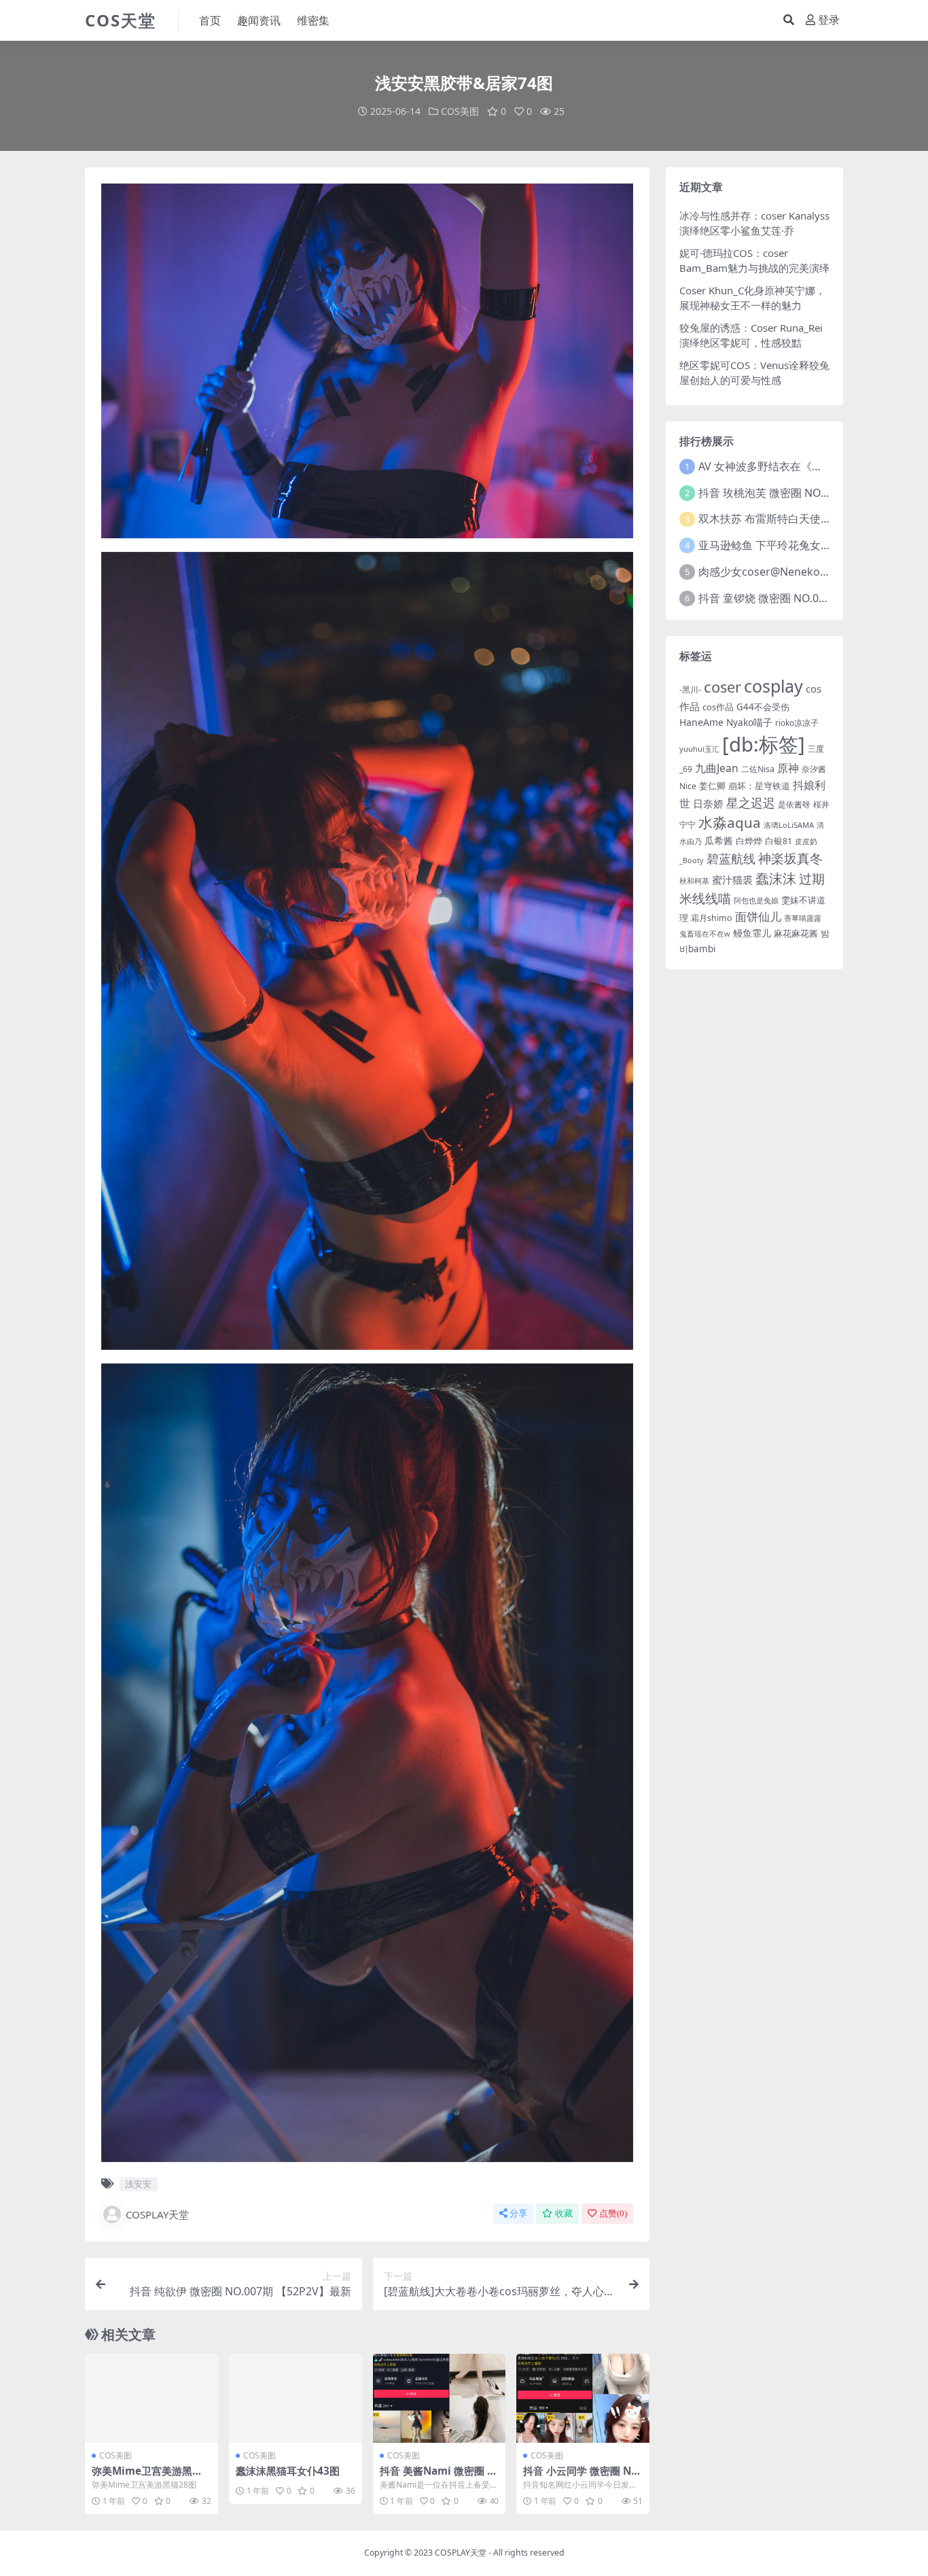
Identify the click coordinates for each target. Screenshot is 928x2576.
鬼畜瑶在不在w (705, 934)
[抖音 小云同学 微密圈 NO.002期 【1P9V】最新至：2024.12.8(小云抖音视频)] (583, 2398)
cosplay (773, 686)
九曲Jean (717, 768)
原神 (788, 768)
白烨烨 (749, 841)
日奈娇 (708, 803)
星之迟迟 (751, 802)
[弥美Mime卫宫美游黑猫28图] (151, 2398)
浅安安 (138, 2184)
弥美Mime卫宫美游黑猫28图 (150, 2477)
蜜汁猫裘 (732, 880)
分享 (518, 2213)
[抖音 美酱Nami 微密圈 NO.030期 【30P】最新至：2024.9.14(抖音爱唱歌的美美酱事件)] (440, 2398)
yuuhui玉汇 (699, 749)
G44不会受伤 (763, 707)
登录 (829, 20)
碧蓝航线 (731, 858)
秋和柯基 (694, 881)
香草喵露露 (803, 918)
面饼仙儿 (758, 917)
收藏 (564, 2213)
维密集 (313, 20)
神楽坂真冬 (790, 858)
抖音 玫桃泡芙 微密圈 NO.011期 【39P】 (797, 493)
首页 (210, 20)
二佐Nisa (758, 769)
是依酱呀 (794, 804)
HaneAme (701, 722)
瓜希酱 (719, 840)
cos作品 (718, 707)
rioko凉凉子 (797, 723)
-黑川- (690, 690)
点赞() (613, 2213)
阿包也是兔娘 (756, 901)
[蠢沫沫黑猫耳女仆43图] (296, 2398)
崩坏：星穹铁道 (759, 786)
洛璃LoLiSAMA (789, 825)
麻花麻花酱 (796, 933)
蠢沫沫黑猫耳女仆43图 (288, 2471)
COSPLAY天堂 (157, 2214)
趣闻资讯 (259, 20)
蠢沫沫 (776, 878)
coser (722, 687)
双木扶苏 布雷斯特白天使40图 (771, 519)
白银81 (779, 841)
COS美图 (460, 111)
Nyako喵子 (749, 722)
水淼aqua (730, 822)
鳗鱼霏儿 (752, 933)
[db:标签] (764, 744)
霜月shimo (712, 918)
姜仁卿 (712, 786)
